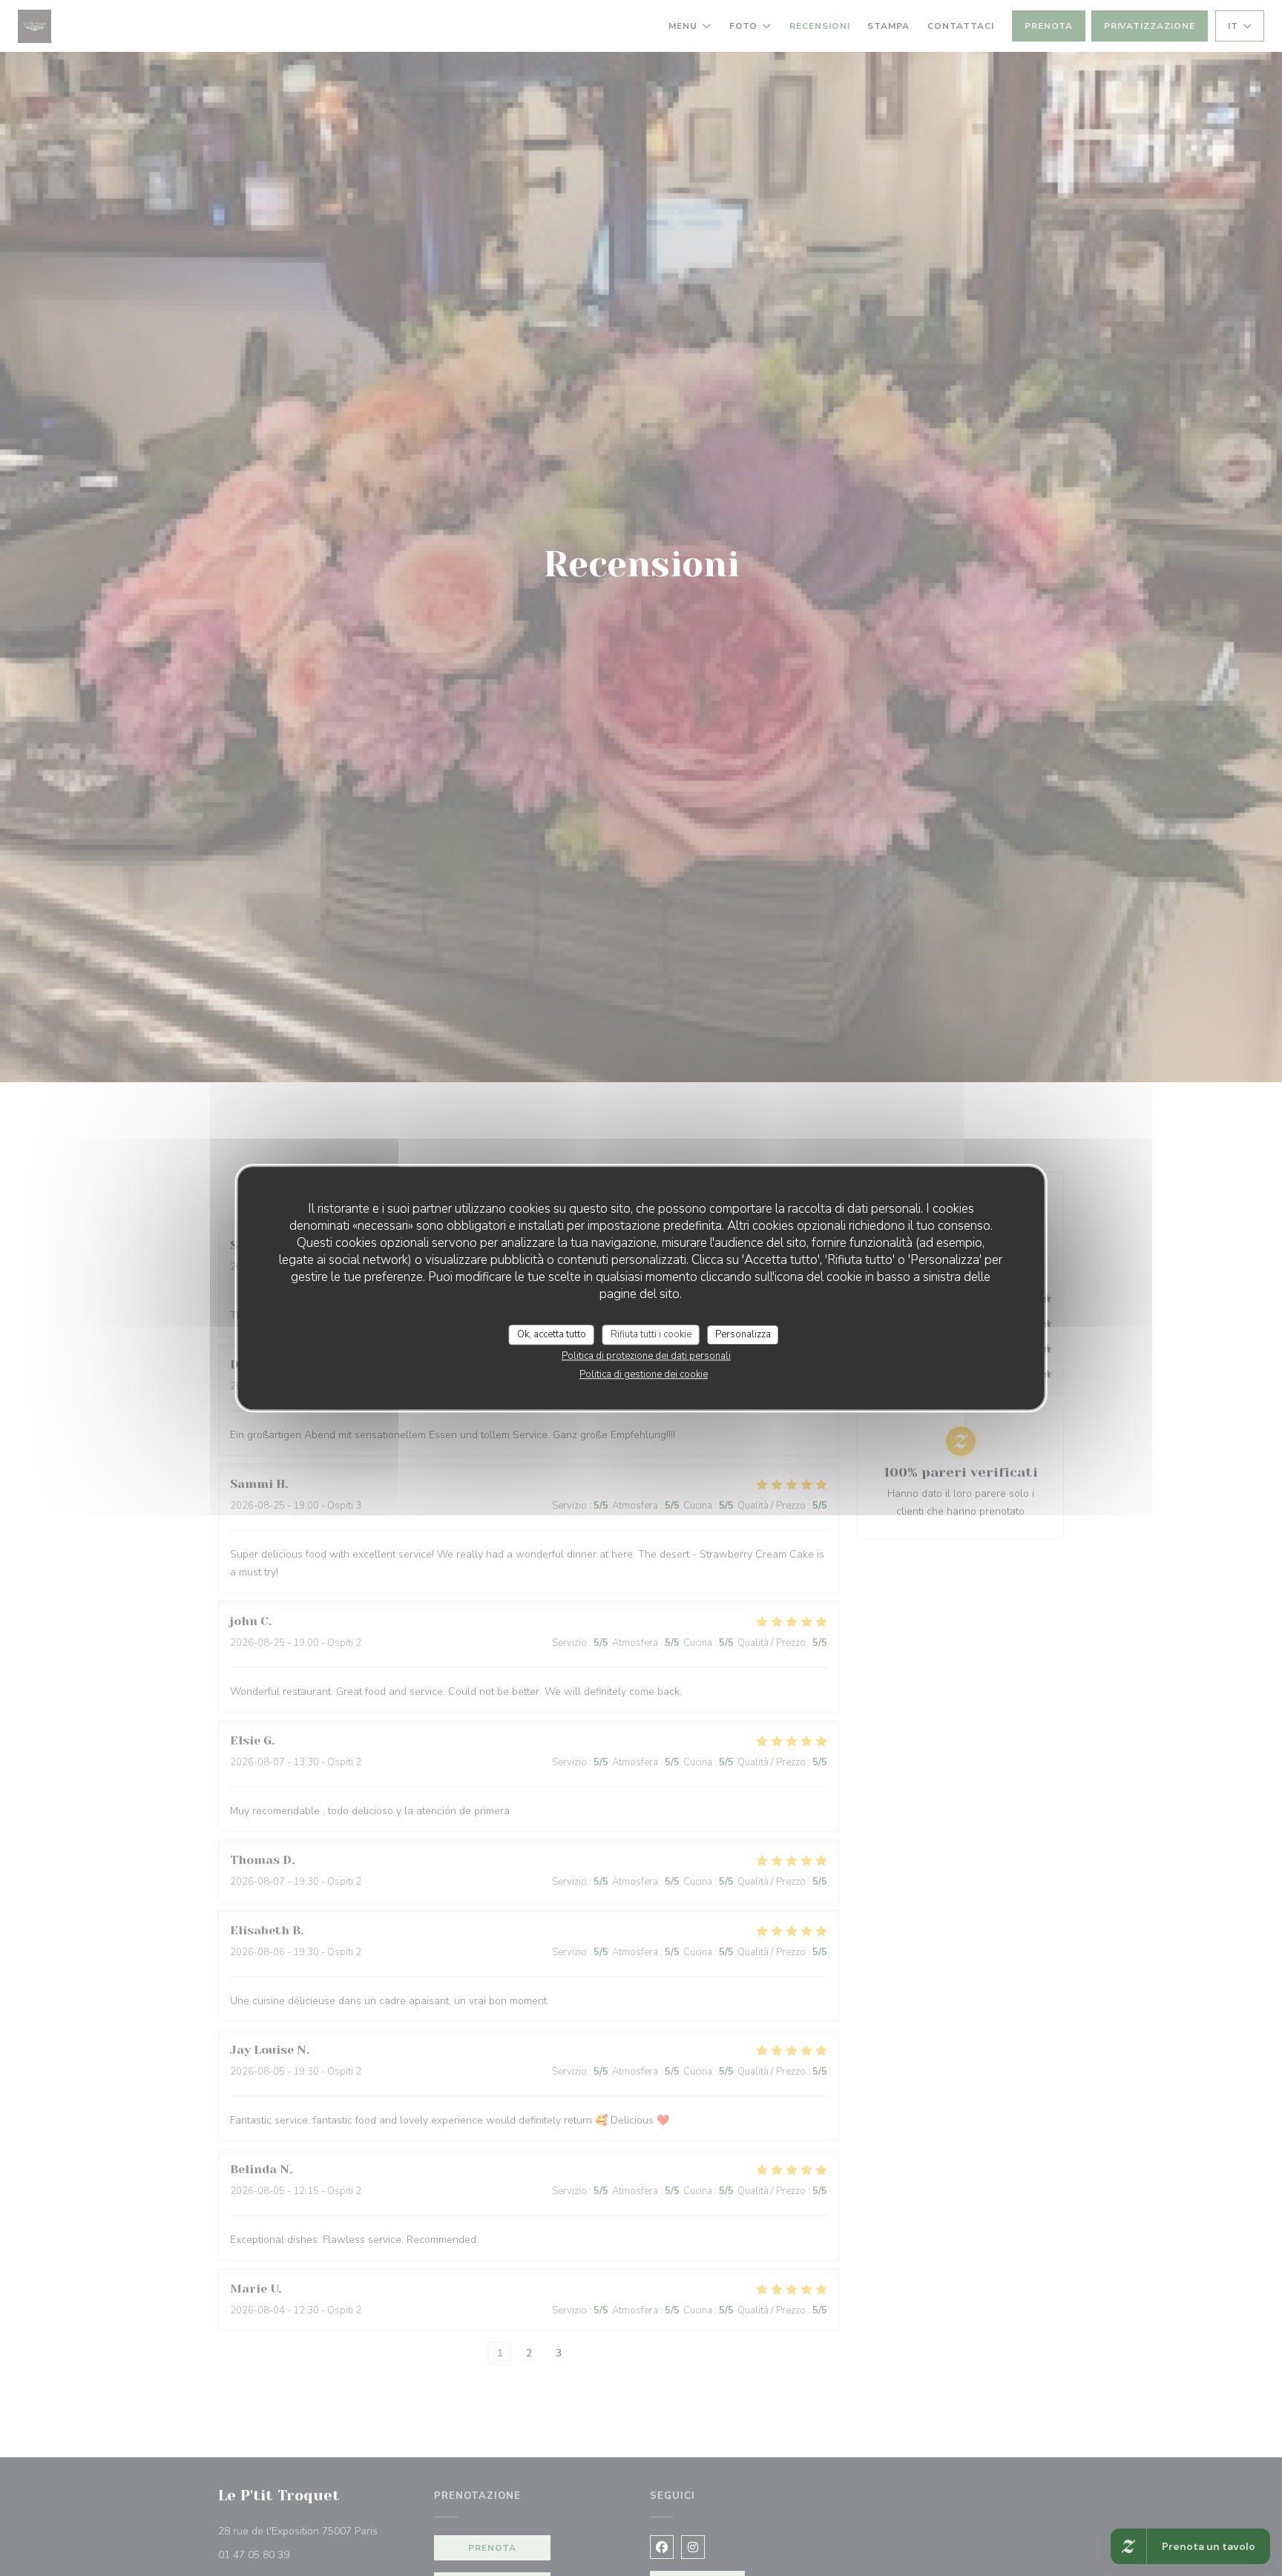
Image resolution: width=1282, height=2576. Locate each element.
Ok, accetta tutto (552, 1334)
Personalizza (743, 1334)
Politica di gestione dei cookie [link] (644, 1374)
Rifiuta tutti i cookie (651, 1334)
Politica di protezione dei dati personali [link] (646, 1356)
